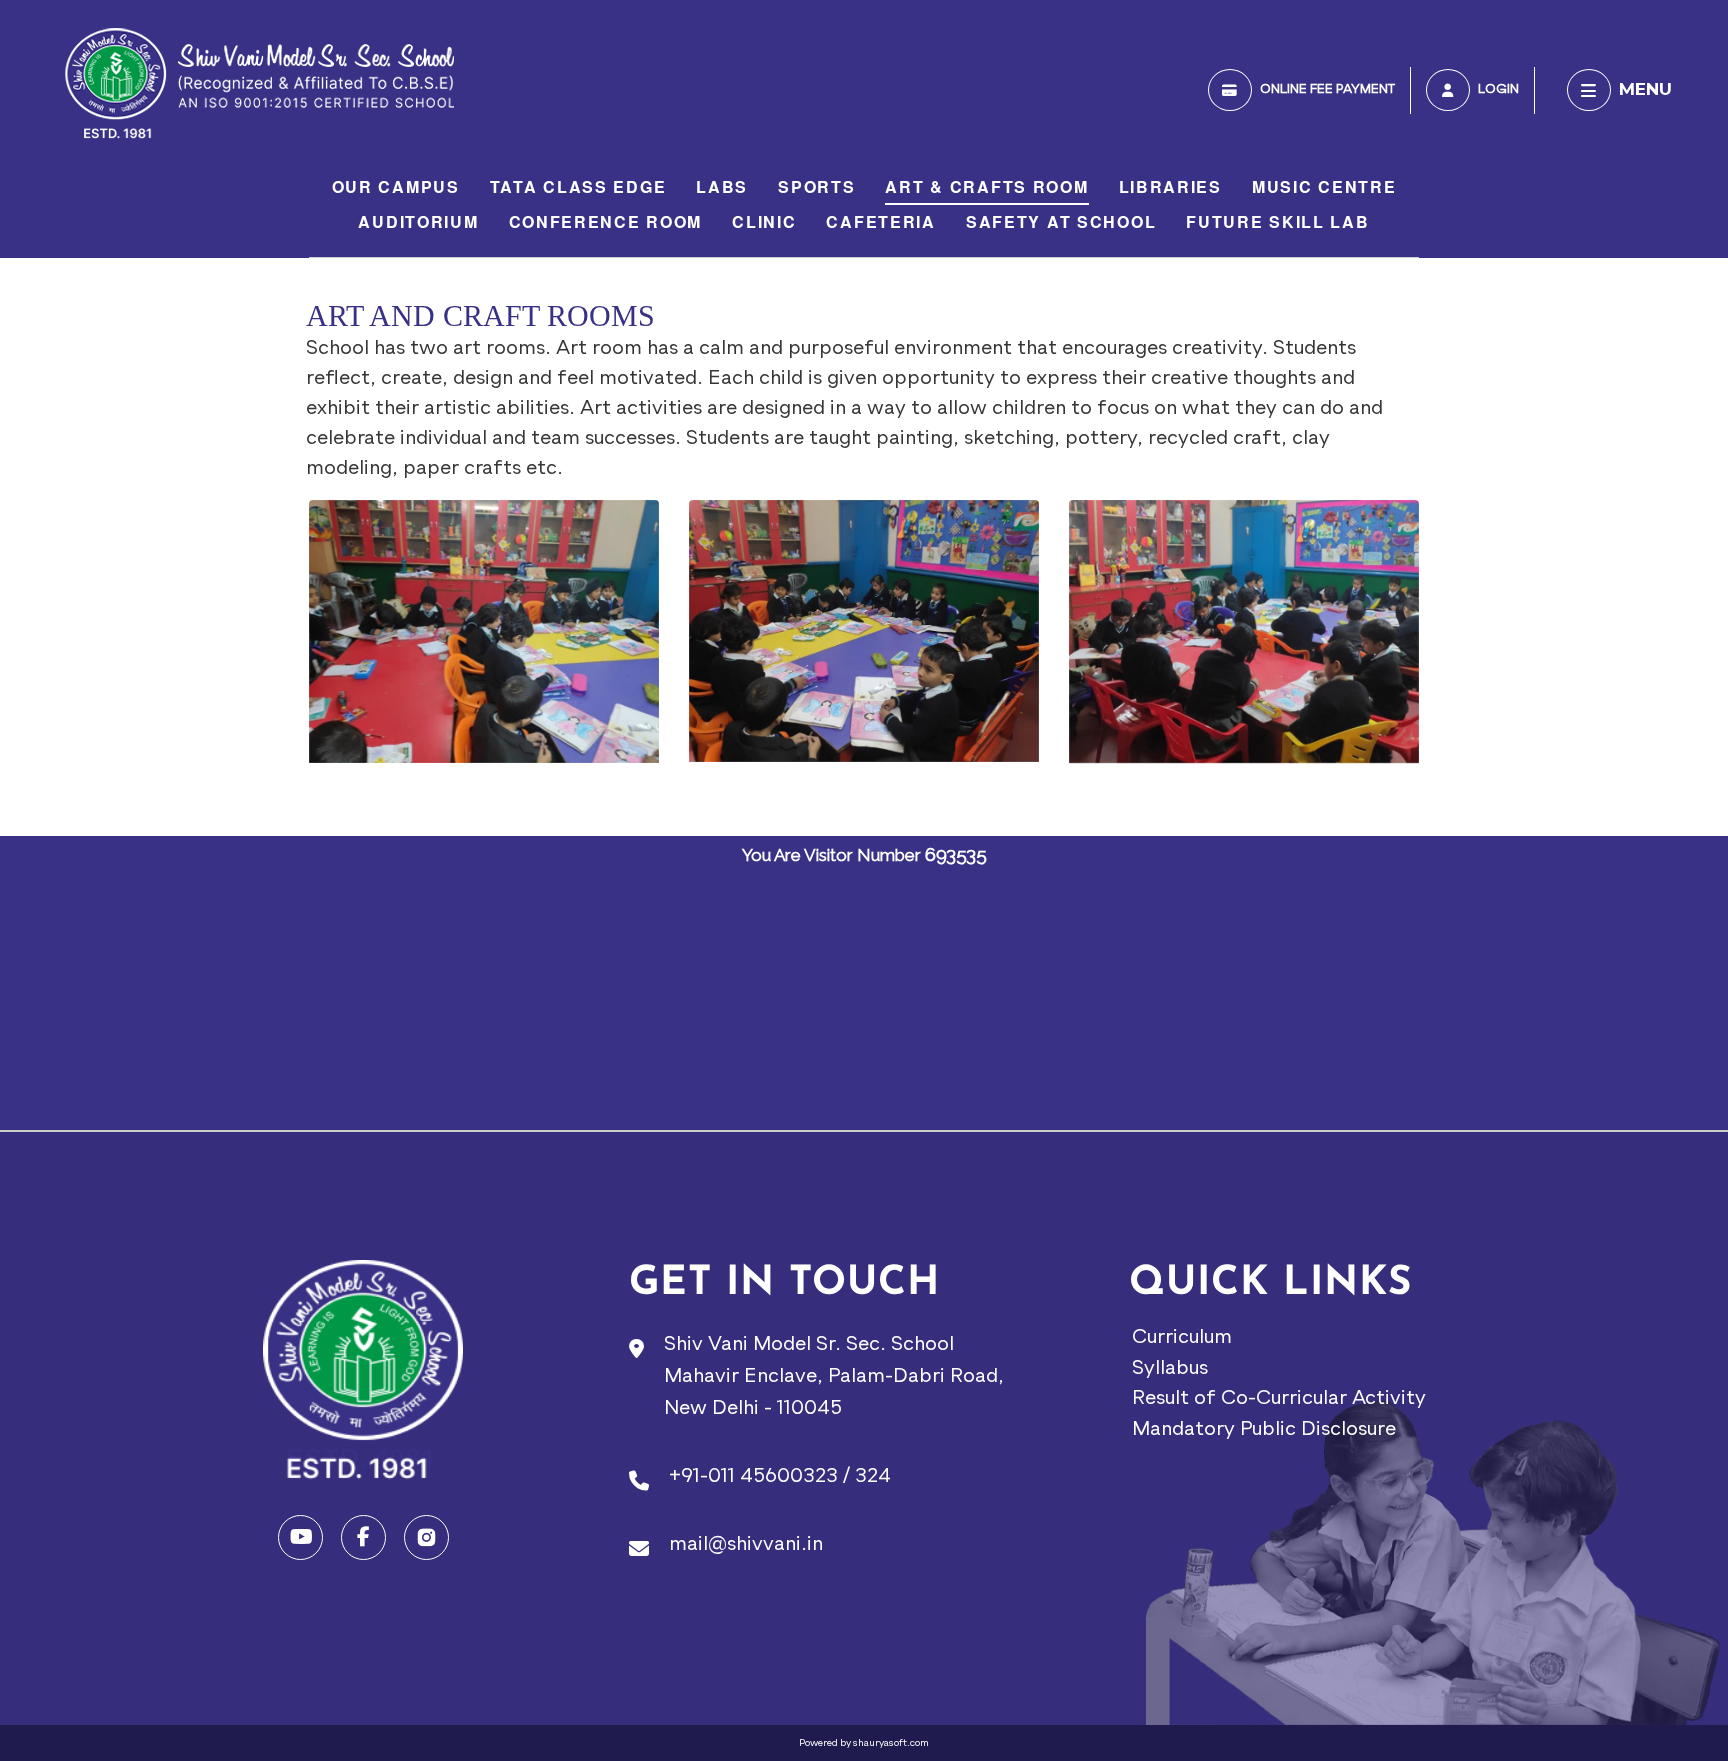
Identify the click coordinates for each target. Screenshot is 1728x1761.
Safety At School (1061, 222)
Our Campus (396, 187)
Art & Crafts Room (986, 187)
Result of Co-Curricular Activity (1279, 1399)
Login (1498, 89)
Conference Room (606, 222)
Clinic (764, 222)
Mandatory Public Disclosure (1264, 1430)
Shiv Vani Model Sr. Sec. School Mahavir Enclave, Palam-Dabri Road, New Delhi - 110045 (834, 1377)
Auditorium (418, 222)
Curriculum (1182, 1338)
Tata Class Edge (578, 187)
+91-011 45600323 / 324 (780, 1477)
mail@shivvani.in (746, 1545)
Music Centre (1324, 187)
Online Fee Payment (1327, 89)
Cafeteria (880, 222)
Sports (816, 187)
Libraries (1170, 187)
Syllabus (1170, 1369)
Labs (722, 187)
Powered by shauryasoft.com (864, 1743)
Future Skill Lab (1277, 222)
